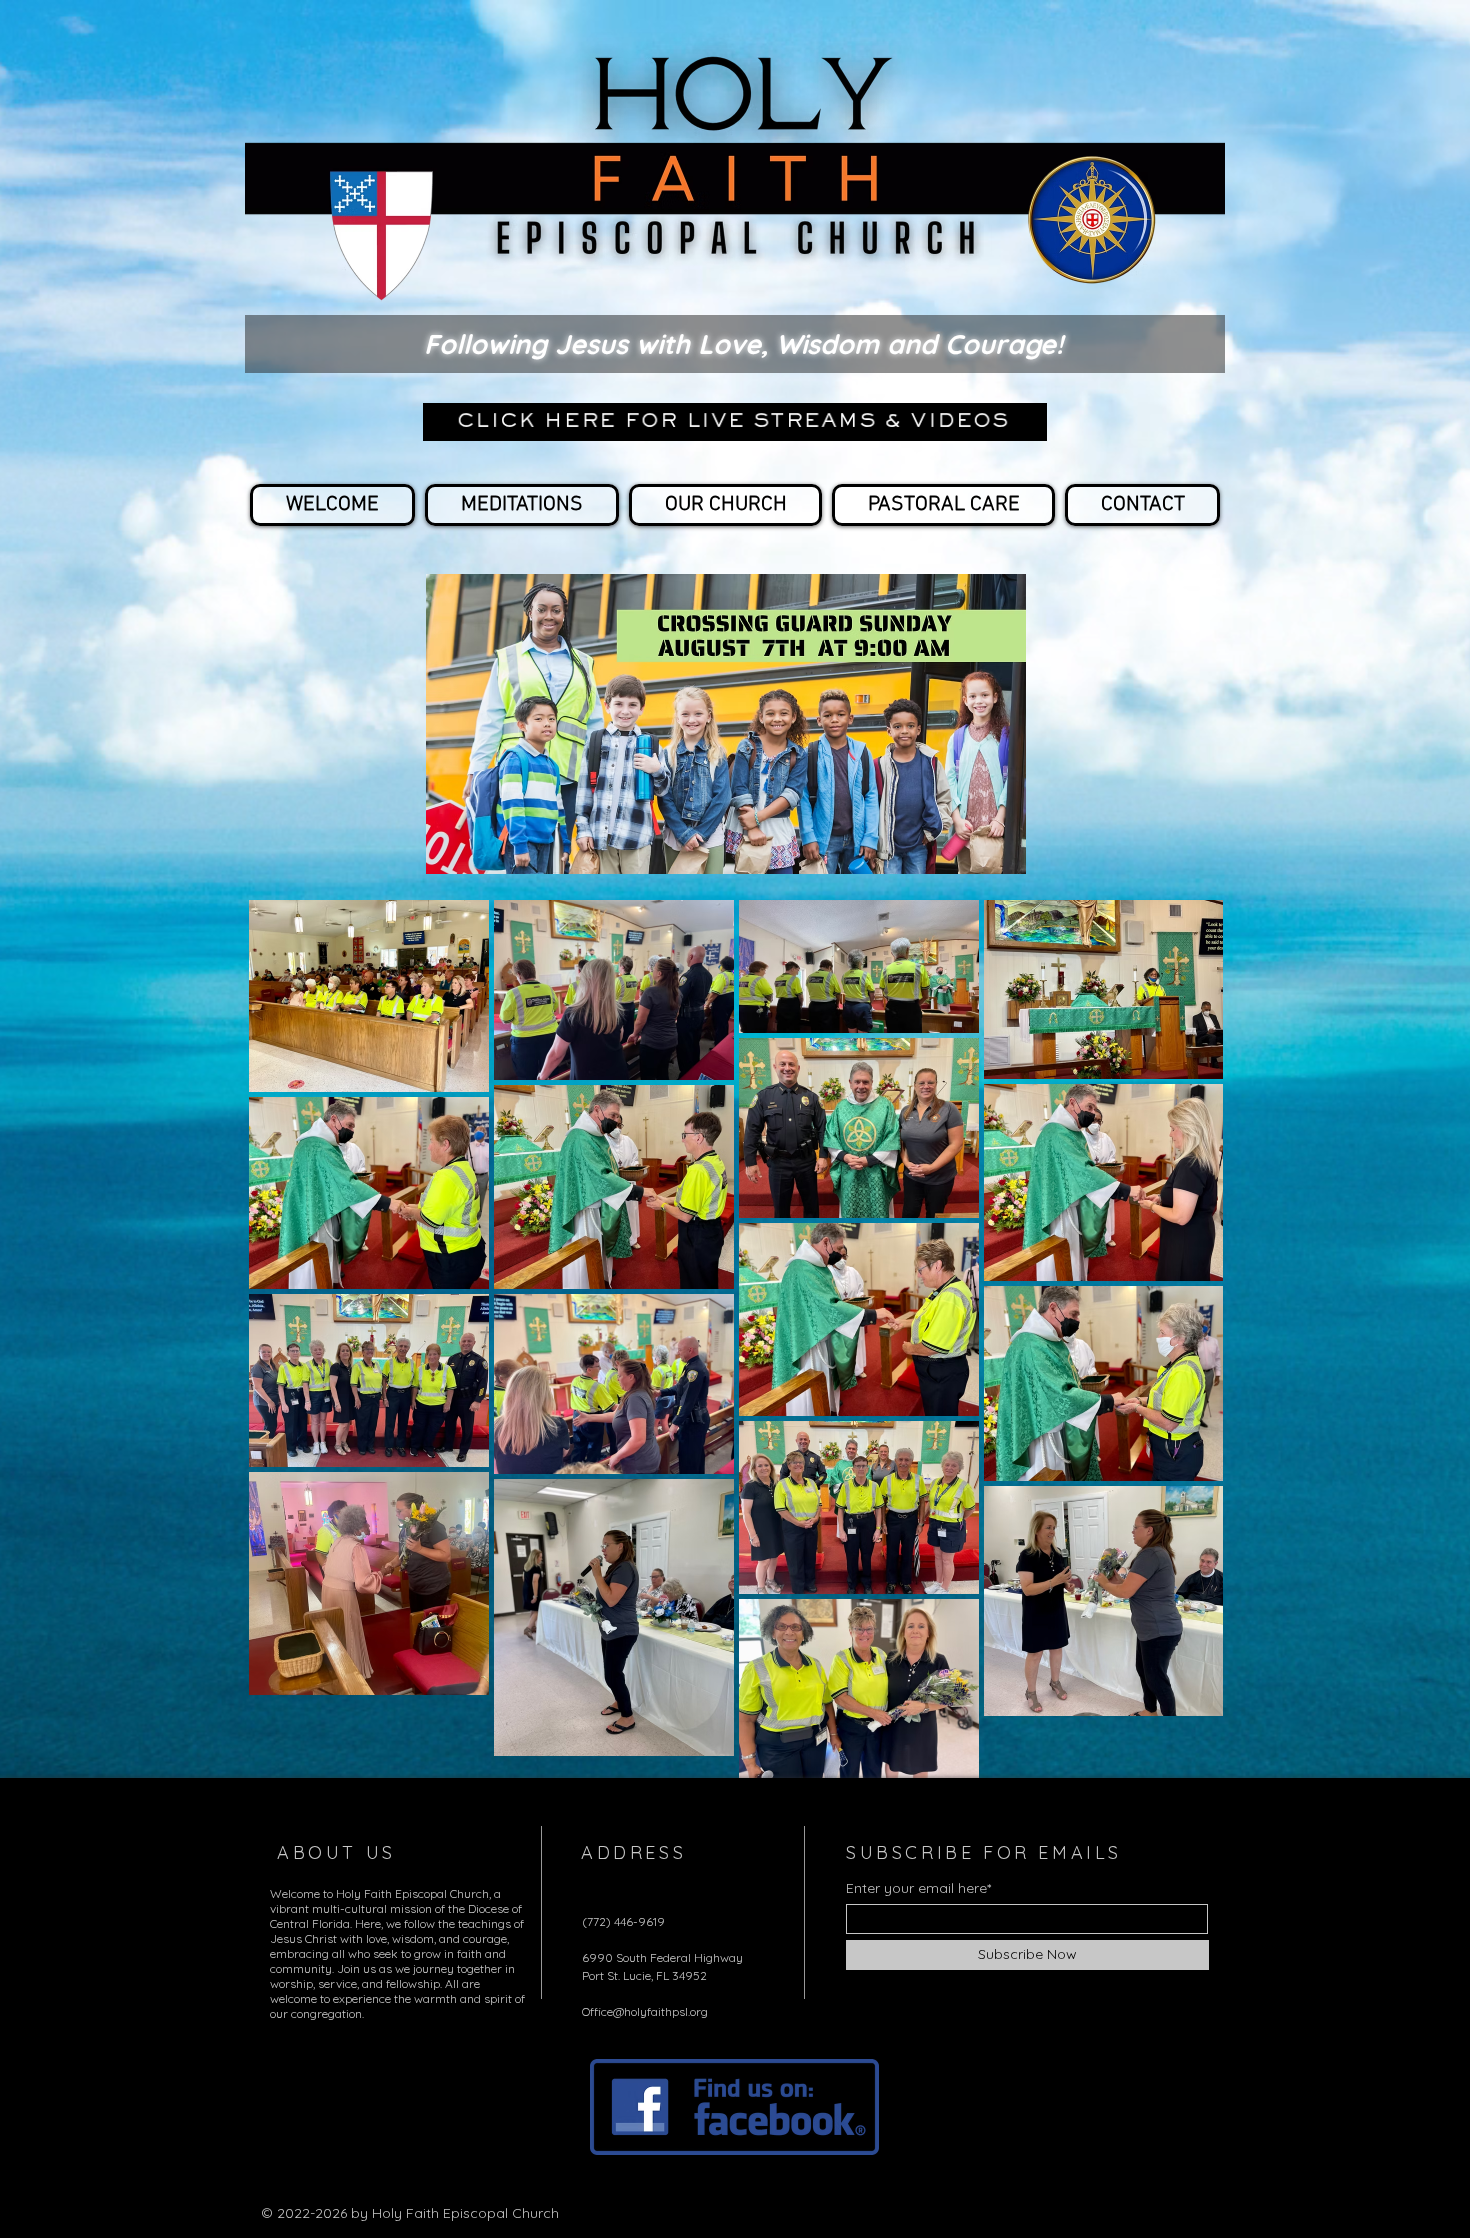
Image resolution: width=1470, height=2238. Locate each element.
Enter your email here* (918, 1888)
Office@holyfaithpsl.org (645, 2011)
